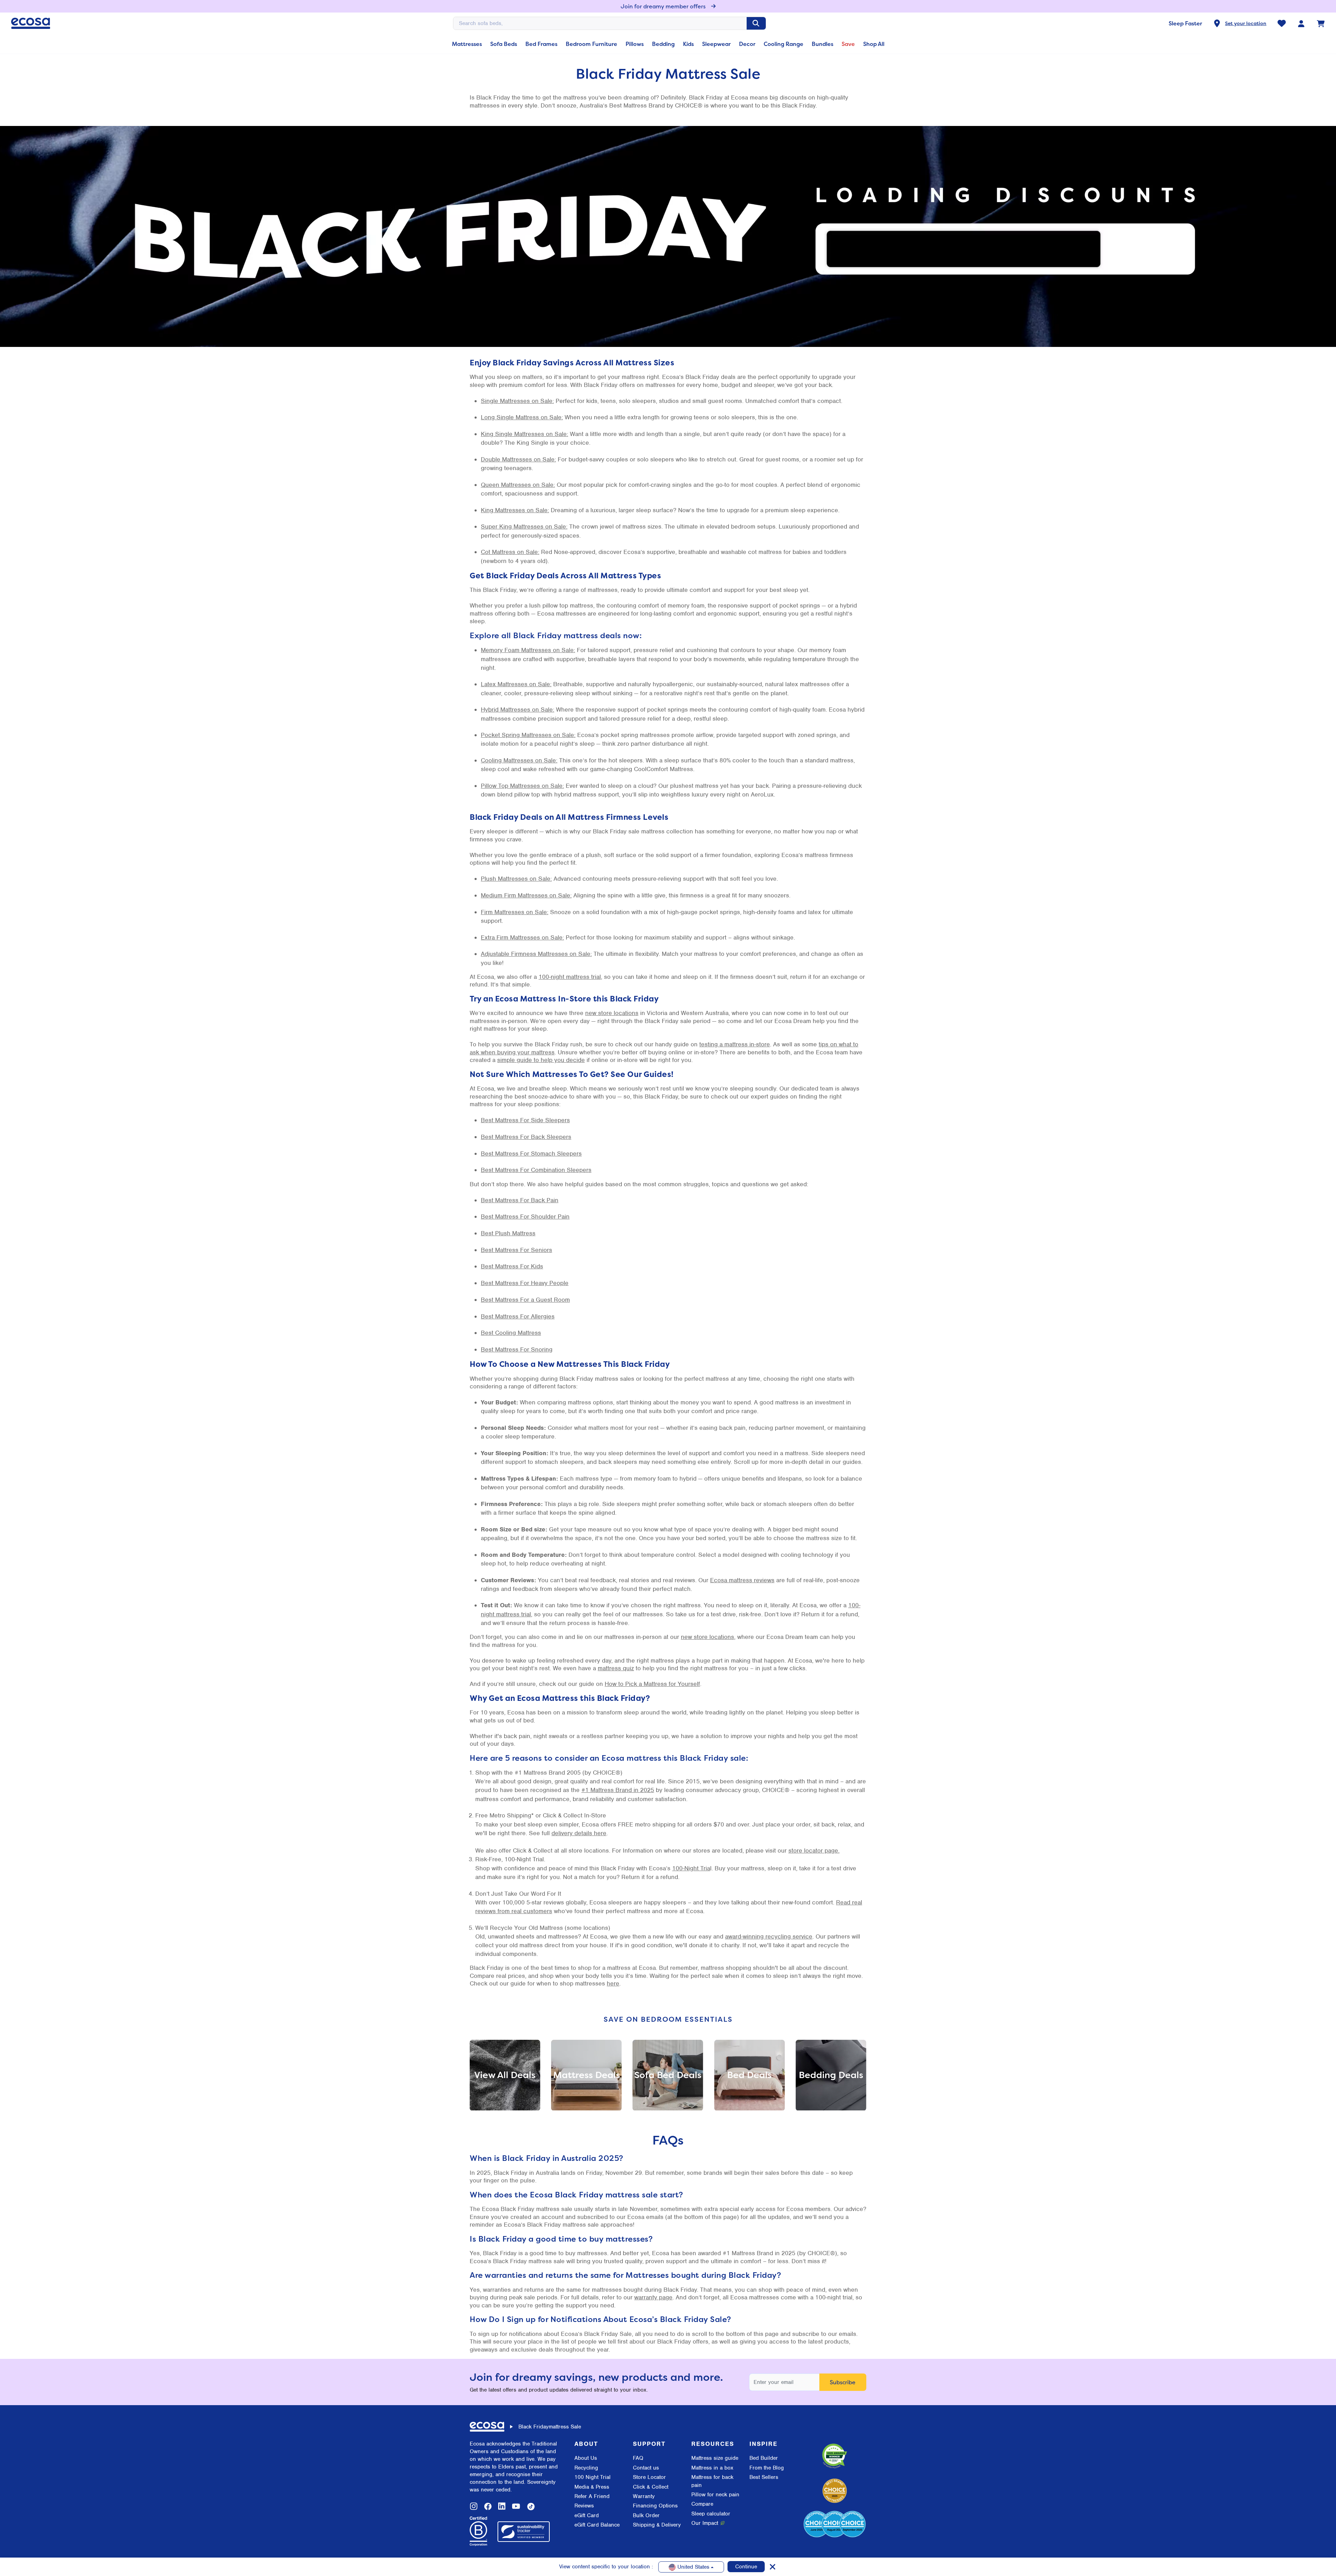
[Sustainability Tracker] (524, 2532)
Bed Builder (764, 2458)
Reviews (584, 2506)
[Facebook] (488, 2506)
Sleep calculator (711, 2514)
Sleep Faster (1185, 23)
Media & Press (592, 2487)
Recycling (586, 2468)
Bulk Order (646, 2515)
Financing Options (655, 2506)
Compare (702, 2504)
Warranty (644, 2496)
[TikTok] (531, 2506)
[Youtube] (516, 2506)
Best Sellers (764, 2477)
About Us (586, 2458)
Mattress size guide (715, 2458)
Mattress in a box (712, 2468)
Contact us (646, 2468)
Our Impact (705, 2523)
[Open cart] (1321, 23)
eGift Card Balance (597, 2525)
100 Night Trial (593, 2477)
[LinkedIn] (502, 2506)
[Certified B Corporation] (478, 2531)
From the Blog (767, 2468)
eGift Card (587, 2515)
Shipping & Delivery (657, 2525)
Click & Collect (651, 2487)
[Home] (31, 23)
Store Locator (649, 2477)
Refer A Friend (592, 2496)
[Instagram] (474, 2506)
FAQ (638, 2458)
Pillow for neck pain (715, 2495)
